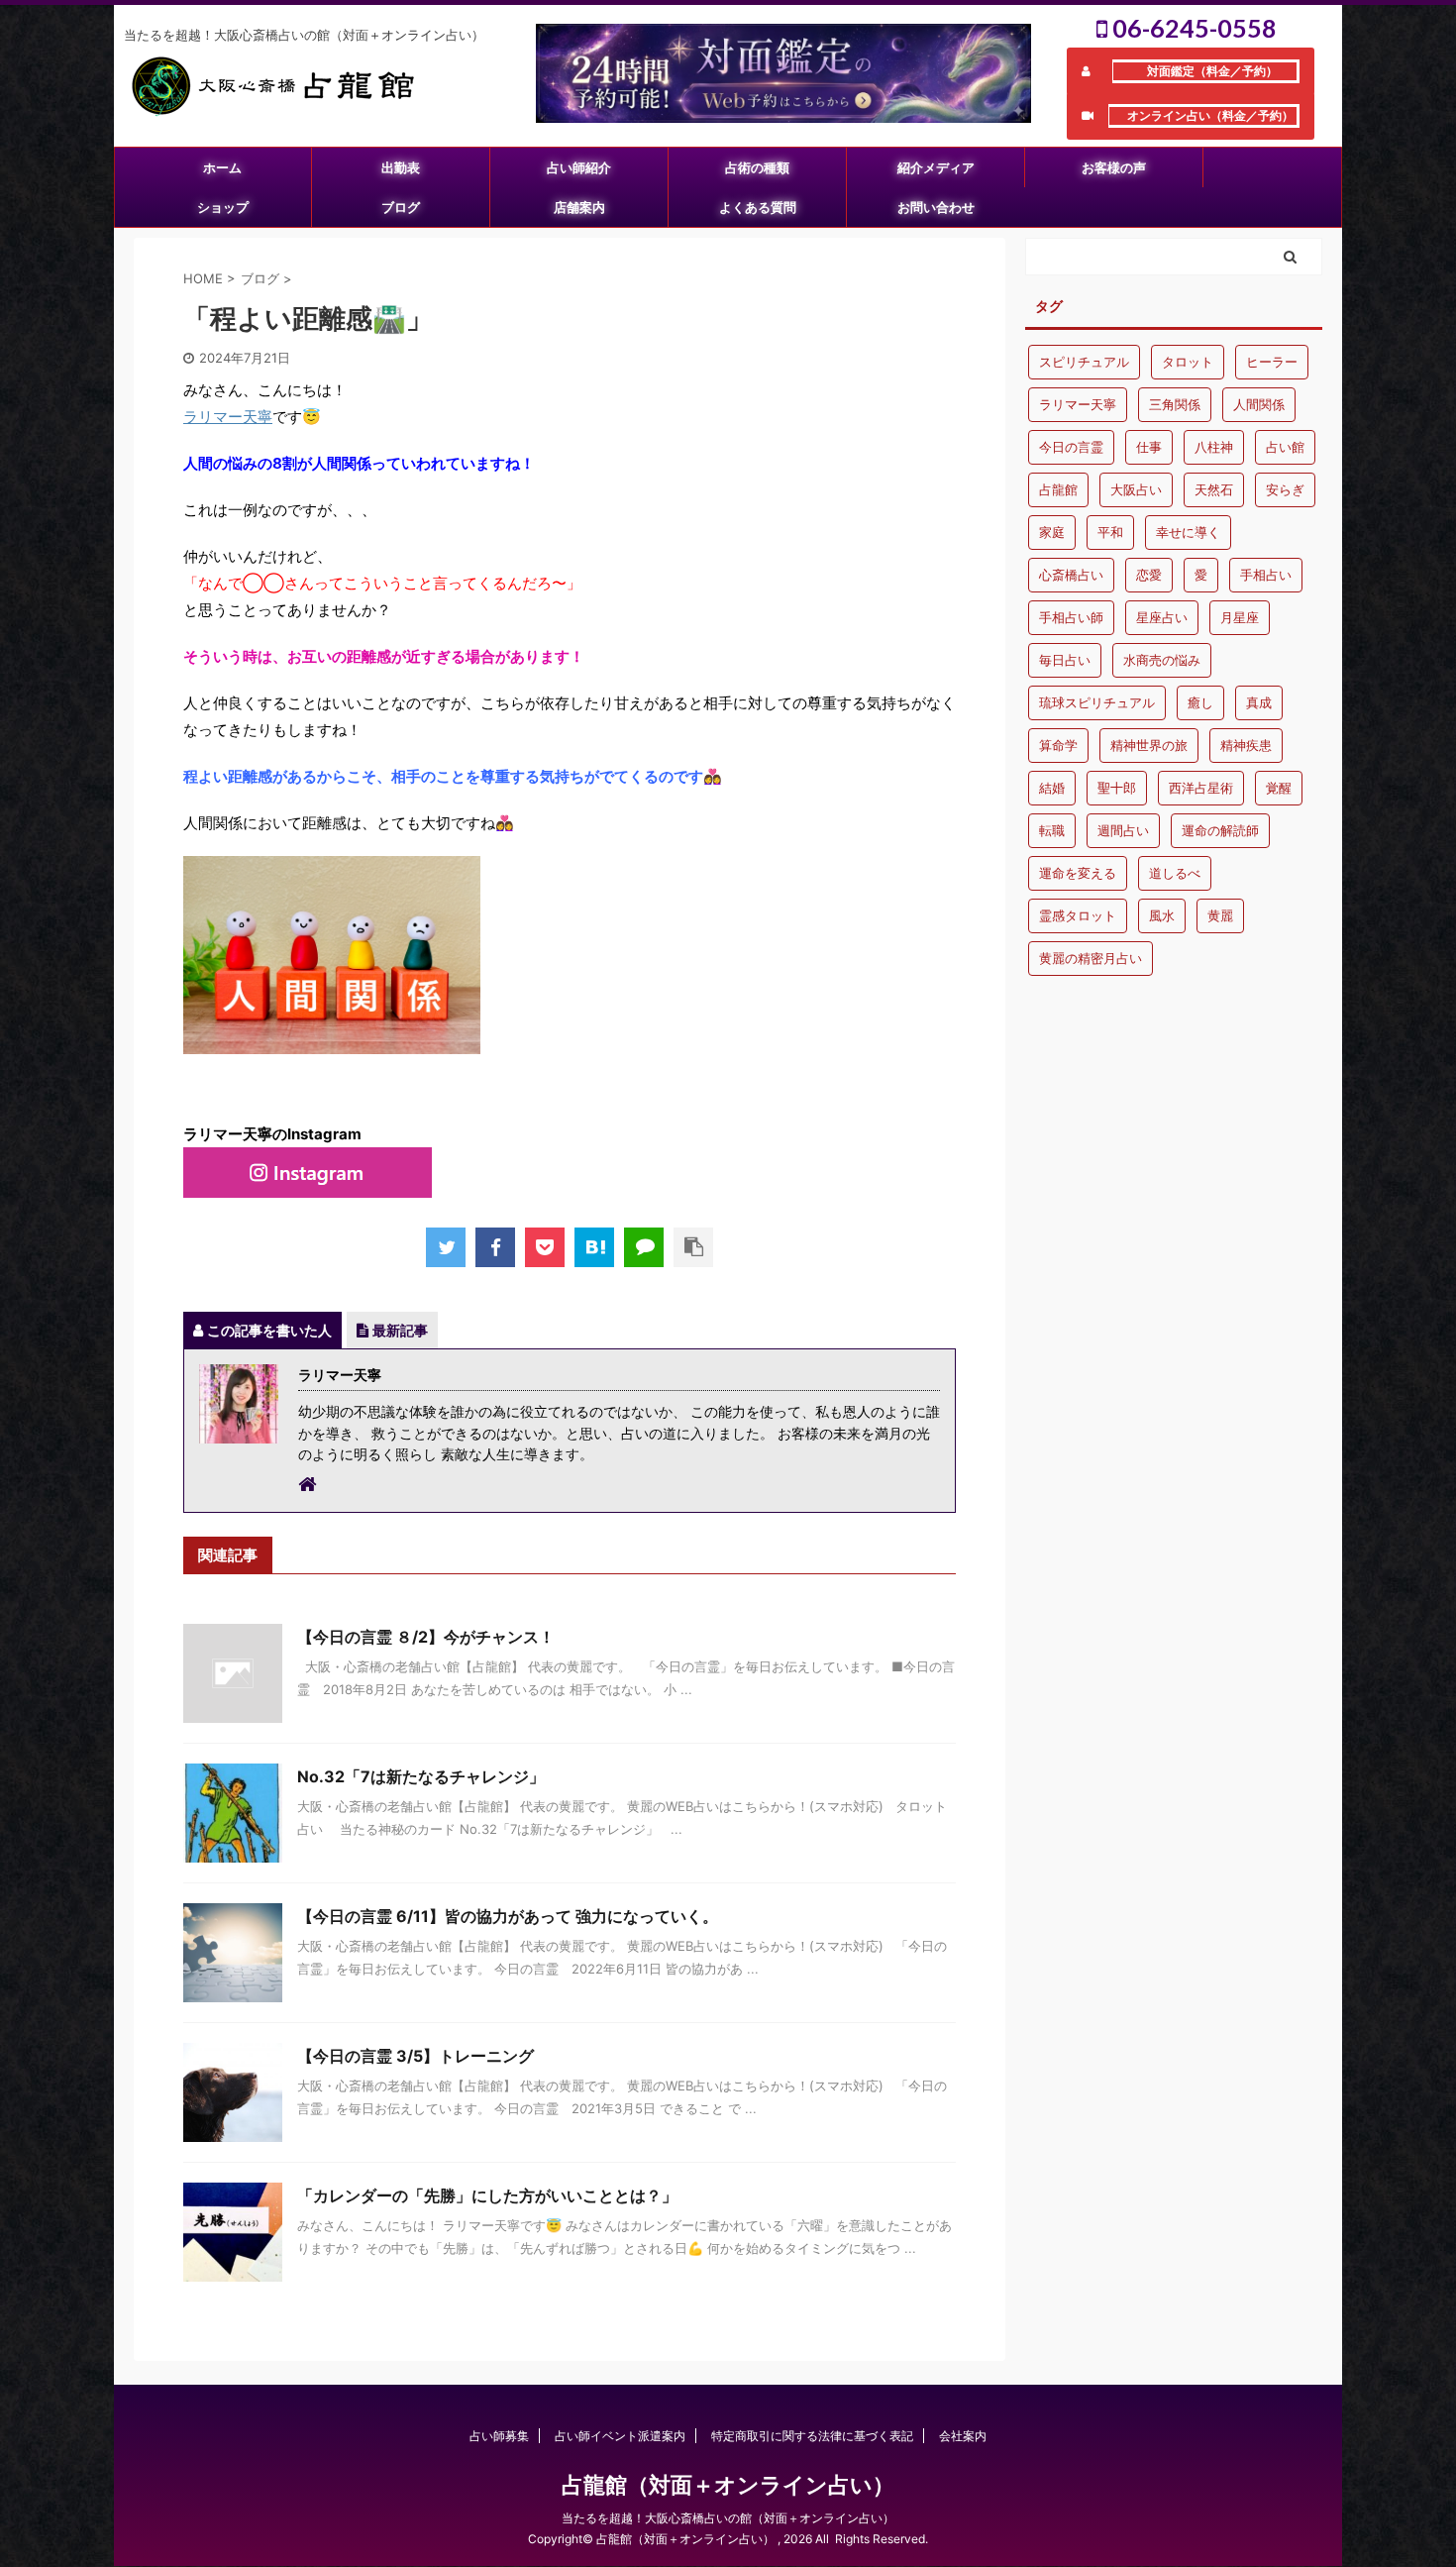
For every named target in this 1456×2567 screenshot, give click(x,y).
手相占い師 (1071, 617)
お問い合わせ (936, 207)
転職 (1052, 830)
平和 (1110, 532)
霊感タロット (1078, 915)
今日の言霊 (1071, 447)
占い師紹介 (579, 167)
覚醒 (1279, 788)
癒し (1200, 702)
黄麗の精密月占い (1091, 958)
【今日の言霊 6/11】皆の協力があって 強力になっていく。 (508, 1916)
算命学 (1058, 745)
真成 (1259, 702)
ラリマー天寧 (228, 417)
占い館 (1285, 447)
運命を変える (1078, 873)
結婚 (1052, 788)
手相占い (1266, 575)
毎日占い (1065, 660)
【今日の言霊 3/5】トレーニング (416, 2056)
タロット (1188, 362)
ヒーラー (1272, 362)
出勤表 (401, 167)
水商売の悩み (1162, 660)
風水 (1162, 915)
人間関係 (1259, 404)
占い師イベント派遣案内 (620, 2436)
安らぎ (1285, 489)
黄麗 (1220, 915)
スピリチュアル (1084, 362)
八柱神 (1214, 447)
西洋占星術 (1201, 788)
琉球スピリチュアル (1097, 702)
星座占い (1162, 617)
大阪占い (1136, 489)
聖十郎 (1117, 788)
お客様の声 (1114, 167)
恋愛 (1149, 575)
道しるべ (1175, 873)
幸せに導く (1188, 532)
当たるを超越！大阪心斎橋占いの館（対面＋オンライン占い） (728, 2518)
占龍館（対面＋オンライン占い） (728, 2485)
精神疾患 (1246, 745)
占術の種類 (757, 167)
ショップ (223, 207)
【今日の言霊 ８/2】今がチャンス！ (426, 1637)
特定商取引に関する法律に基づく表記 (812, 2436)
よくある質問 (758, 207)
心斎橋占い (1071, 575)
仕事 (1149, 447)
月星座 (1240, 617)
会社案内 (963, 2436)
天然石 (1214, 489)
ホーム (222, 167)
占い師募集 (499, 2436)
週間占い (1123, 830)
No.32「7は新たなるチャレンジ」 (421, 1776)
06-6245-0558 (1192, 28)
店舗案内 (579, 207)
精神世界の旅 (1149, 745)
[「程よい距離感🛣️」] (594, 1247)
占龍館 (1058, 489)
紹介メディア (936, 167)
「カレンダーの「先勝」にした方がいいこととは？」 (487, 2195)
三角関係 (1175, 404)
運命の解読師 (1220, 830)
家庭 (1052, 532)
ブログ (401, 207)
